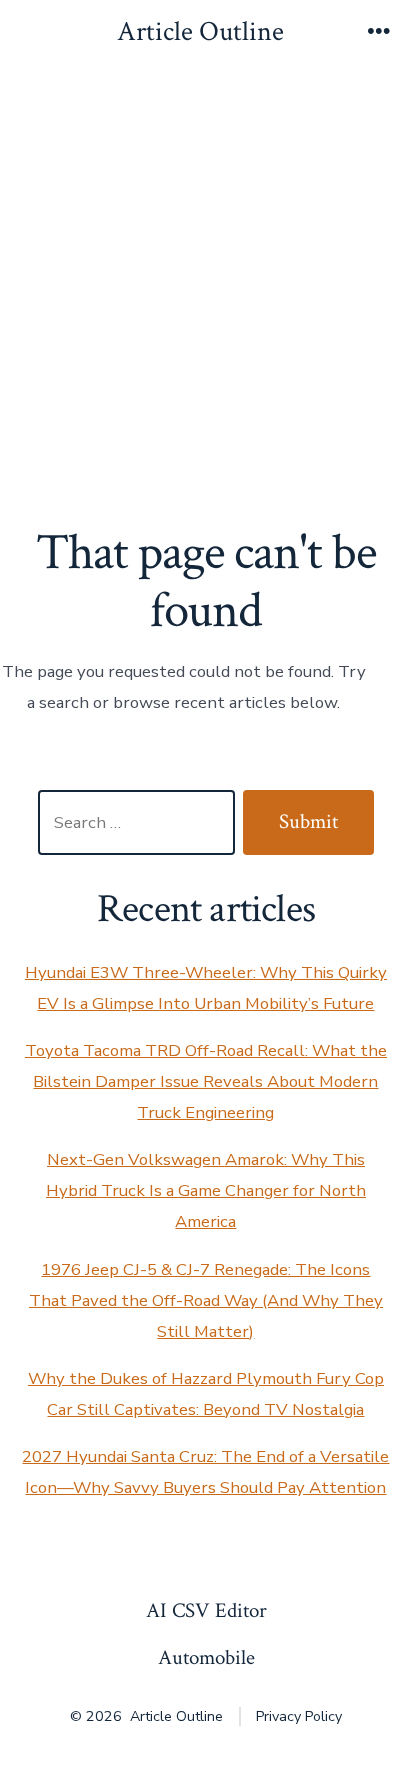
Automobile (206, 1657)
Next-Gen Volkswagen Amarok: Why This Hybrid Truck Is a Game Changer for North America (206, 1190)
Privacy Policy (299, 1716)
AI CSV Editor (206, 1610)
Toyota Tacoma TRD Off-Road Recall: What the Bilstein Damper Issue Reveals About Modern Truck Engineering (206, 1081)
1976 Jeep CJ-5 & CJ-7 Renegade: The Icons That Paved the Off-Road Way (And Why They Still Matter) (206, 1300)
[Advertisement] (206, 283)
